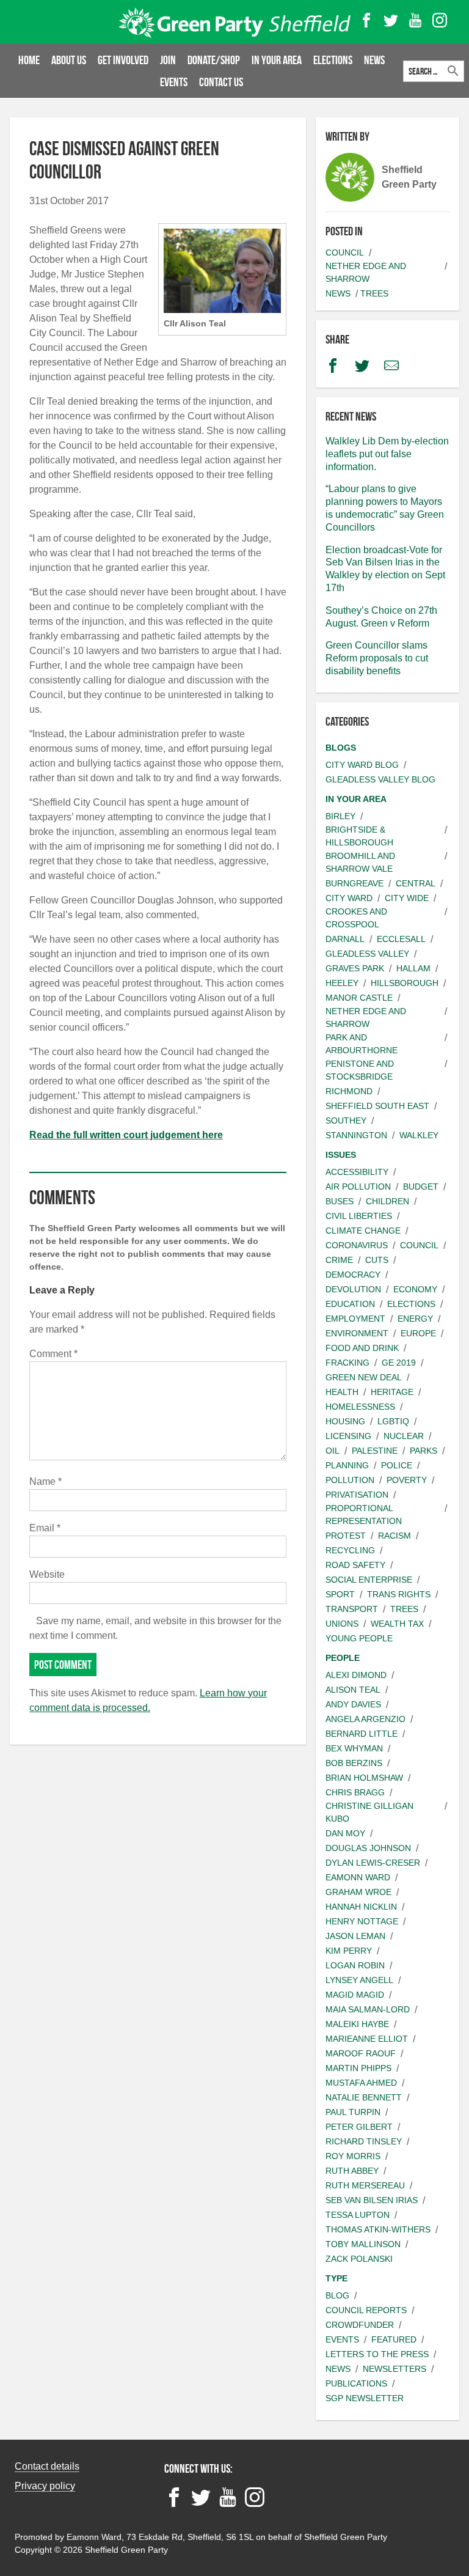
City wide (407, 898)
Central (416, 883)
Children (387, 1201)
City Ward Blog (362, 765)
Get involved (123, 60)
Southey (346, 1121)
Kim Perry (349, 1951)
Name (45, 1481)
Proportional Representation (364, 1514)
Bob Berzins (354, 1763)
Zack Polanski (359, 2259)
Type (336, 2278)
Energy (415, 1319)
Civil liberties (359, 1216)
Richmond (349, 1091)
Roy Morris (353, 2156)
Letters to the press (377, 2354)
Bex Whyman (354, 1748)
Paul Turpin (353, 2112)
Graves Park (355, 968)
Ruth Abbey (352, 2171)
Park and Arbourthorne (362, 1044)
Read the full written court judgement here (126, 1135)
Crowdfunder (360, 2325)
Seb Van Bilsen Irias (372, 2200)
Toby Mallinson (363, 2244)
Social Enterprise (369, 1580)
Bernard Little (362, 1734)
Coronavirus (357, 1245)
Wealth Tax (397, 1624)
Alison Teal (353, 1690)
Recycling (350, 1550)
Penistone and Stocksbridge (360, 1070)
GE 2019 (399, 1363)
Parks (424, 1451)
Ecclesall (401, 939)
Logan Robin (355, 1965)
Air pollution (358, 1187)
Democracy (353, 1275)
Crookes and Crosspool (356, 918)
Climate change (363, 1231)
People (343, 1658)
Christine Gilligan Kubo (369, 1812)
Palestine (375, 1451)
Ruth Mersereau (365, 2185)
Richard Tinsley (364, 2141)
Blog (337, 2295)
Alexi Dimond (356, 1675)
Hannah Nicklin (361, 1907)
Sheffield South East (377, 1106)
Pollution (350, 1480)
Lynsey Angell (359, 1980)
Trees (374, 293)
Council (345, 252)
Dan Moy (345, 1833)
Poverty (407, 1480)
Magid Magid (355, 1995)
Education (350, 1304)
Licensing (348, 1436)
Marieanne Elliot (367, 2039)
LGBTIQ (393, 1421)
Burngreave (354, 883)
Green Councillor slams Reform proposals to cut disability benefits (377, 658)
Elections (333, 60)
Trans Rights (399, 1594)
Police (397, 1465)
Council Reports (366, 2310)
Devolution (353, 1289)
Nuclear (404, 1436)
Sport (340, 1594)
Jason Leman (355, 1936)
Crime (339, 1260)
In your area (277, 60)
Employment (355, 1319)
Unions (342, 1624)
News (374, 60)
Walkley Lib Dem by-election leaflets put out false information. (387, 454)
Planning (347, 1465)
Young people (359, 1638)
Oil (333, 1451)
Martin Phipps (358, 2068)
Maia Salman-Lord (368, 2009)
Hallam (413, 968)
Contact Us (221, 82)
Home (29, 60)
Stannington (356, 1135)
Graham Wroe (358, 1892)
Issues (341, 1155)
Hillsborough (405, 983)
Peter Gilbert (359, 2127)
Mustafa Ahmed (361, 2083)
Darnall (345, 939)
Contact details (47, 2466)
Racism (394, 1536)
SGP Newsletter (365, 2398)
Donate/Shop (214, 60)
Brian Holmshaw (364, 1778)
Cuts (377, 1260)
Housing (345, 1421)
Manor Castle (359, 998)
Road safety (355, 1565)
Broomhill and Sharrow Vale (360, 862)
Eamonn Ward (358, 1877)
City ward (349, 898)
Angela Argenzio (365, 1719)
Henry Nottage (362, 1921)
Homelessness (360, 1407)
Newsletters (394, 2369)
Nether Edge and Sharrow (366, 272)
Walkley (419, 1135)
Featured (394, 2339)
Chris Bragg (355, 1792)
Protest (346, 1536)
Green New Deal (364, 1377)
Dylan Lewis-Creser (373, 1863)
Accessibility (357, 1172)
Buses (340, 1201)
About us (69, 60)
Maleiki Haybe (357, 2024)
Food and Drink (362, 1348)
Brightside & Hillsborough (359, 836)
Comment (53, 1354)
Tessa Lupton (358, 2215)
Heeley (342, 983)
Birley (340, 816)
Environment (357, 1333)
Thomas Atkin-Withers (378, 2229)
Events (174, 82)
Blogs (341, 748)
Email (45, 1528)
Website (47, 1574)
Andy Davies (353, 1704)
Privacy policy (45, 2486)
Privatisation (357, 1495)
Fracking (347, 1363)
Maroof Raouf (361, 2053)
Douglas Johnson (368, 1848)
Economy (415, 1289)
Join (168, 60)
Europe (418, 1333)
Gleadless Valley (367, 954)
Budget (421, 1187)
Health (342, 1392)
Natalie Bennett (364, 2097)
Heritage (392, 1392)
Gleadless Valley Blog (380, 779)
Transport (352, 1609)
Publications (356, 2383)
